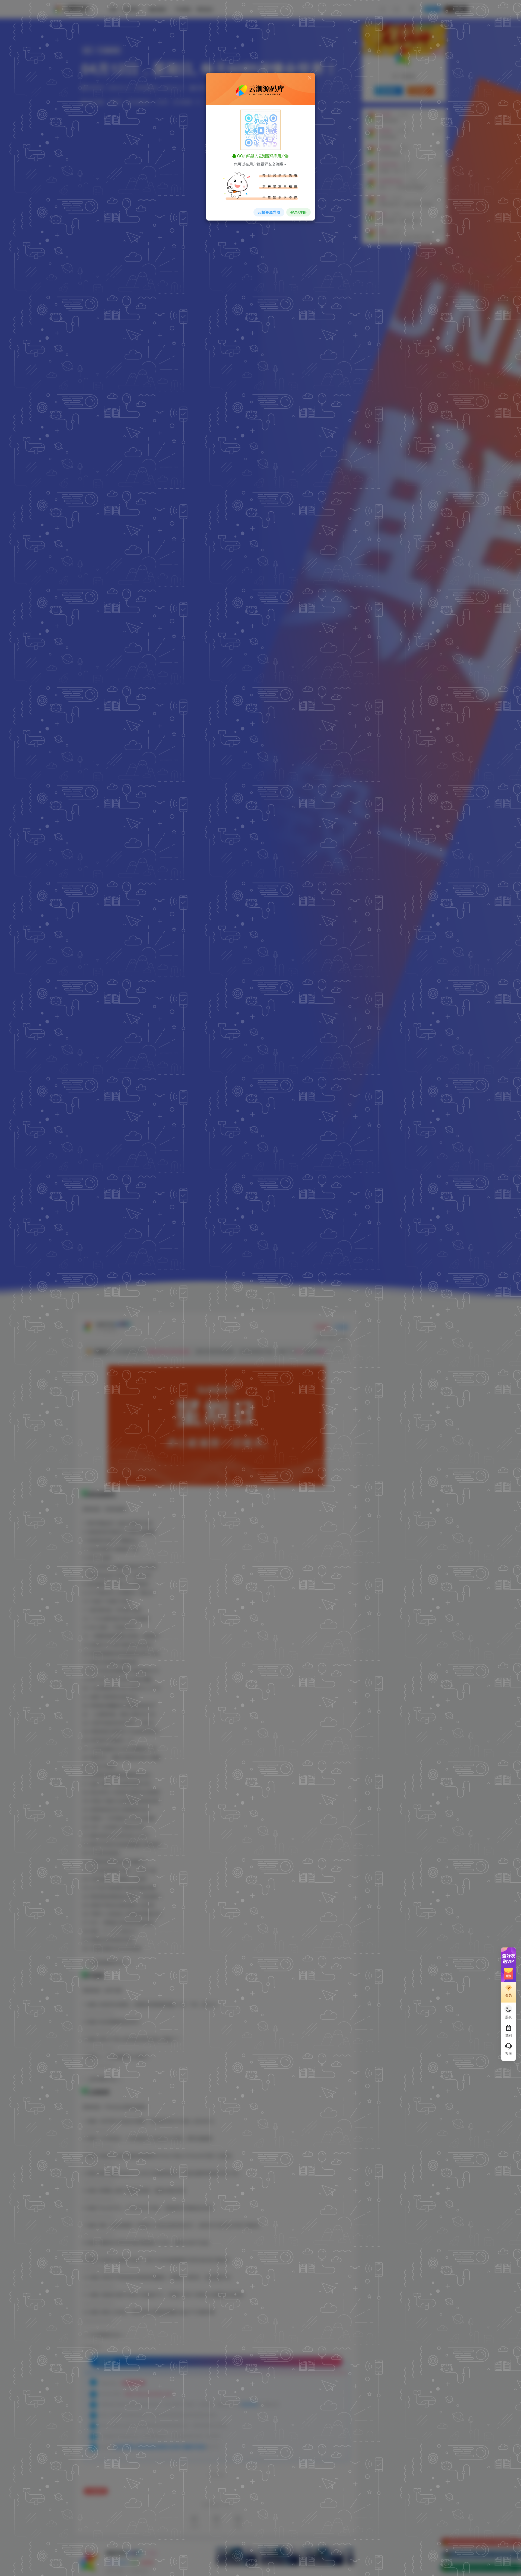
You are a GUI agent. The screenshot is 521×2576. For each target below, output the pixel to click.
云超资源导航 (269, 212)
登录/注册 (298, 212)
